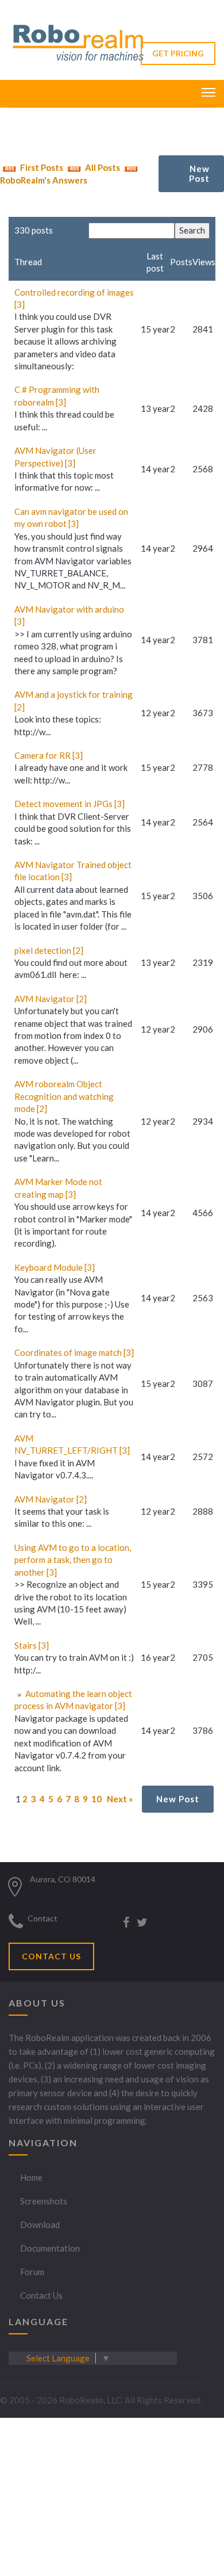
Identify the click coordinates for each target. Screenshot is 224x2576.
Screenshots (44, 2201)
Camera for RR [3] (49, 755)
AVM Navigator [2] (51, 999)
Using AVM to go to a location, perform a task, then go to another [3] (73, 1560)
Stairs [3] (32, 1645)
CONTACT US (51, 1956)
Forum (32, 2272)
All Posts (102, 167)
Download (40, 2225)
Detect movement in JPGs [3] (69, 804)
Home (31, 2177)
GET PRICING (178, 53)
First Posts (41, 167)
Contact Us (41, 2295)
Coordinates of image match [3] (74, 1352)
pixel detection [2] (49, 950)
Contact (43, 1918)
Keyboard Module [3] (55, 1267)
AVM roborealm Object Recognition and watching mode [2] (64, 1096)
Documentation (50, 2248)
